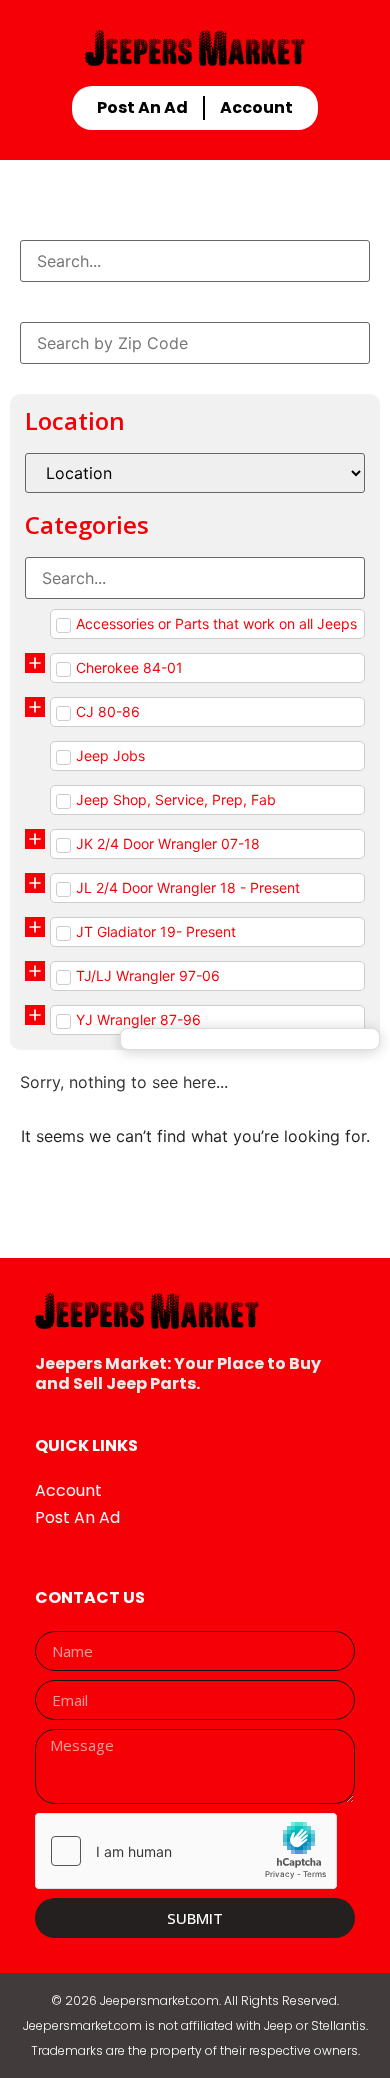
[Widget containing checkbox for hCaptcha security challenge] (186, 1851)
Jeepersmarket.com (159, 2000)
